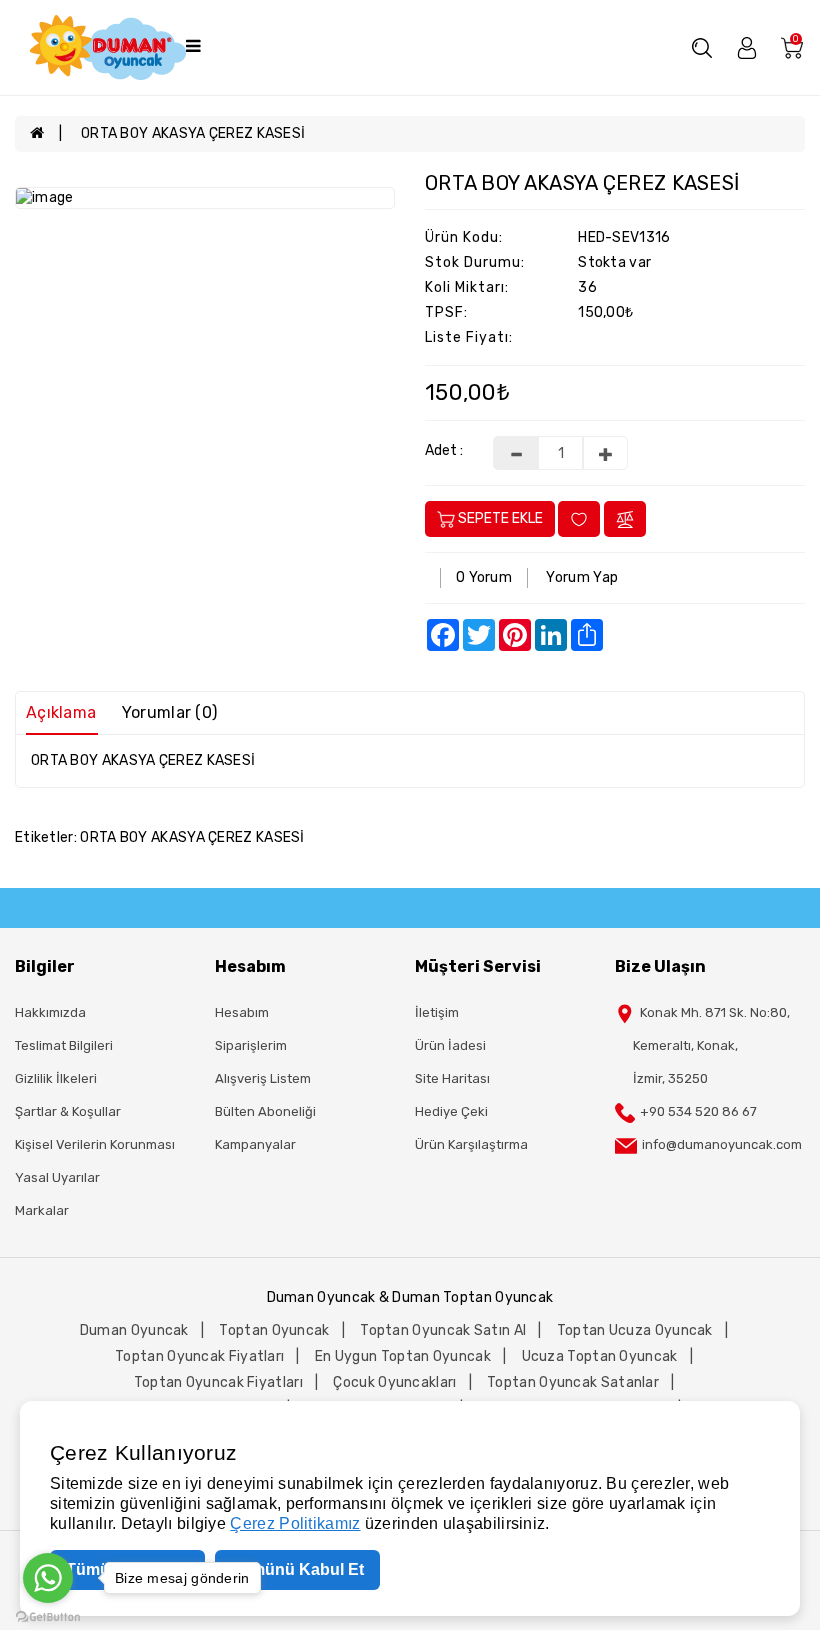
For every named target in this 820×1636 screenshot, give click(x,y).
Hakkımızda (50, 1012)
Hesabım (242, 1012)
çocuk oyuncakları (394, 1382)
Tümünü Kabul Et (297, 1569)
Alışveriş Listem (263, 1078)
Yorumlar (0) (170, 712)
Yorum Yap (582, 577)
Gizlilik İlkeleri (56, 1078)
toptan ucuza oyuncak (635, 1330)
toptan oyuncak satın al (443, 1330)
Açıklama (61, 712)
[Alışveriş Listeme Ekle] (579, 518)
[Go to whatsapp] (48, 1578)
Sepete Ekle (499, 518)
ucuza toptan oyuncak (600, 1356)
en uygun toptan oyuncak (403, 1356)
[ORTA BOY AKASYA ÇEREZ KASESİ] (205, 198)
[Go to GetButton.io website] (48, 1616)
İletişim (437, 1012)
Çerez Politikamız (295, 1523)
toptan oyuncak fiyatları (199, 1356)
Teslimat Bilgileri (64, 1045)
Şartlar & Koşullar (68, 1111)
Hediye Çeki (451, 1111)
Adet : (444, 450)
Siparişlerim (251, 1045)
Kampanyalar (255, 1144)
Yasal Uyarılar (57, 1177)
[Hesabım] (747, 46)
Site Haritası (452, 1078)
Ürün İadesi (450, 1045)
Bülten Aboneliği (265, 1111)
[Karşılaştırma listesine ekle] (625, 518)
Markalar (42, 1210)
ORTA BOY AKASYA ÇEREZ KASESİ (193, 133)
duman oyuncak (134, 1330)
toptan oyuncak (274, 1330)
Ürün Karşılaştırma (471, 1144)
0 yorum (484, 577)
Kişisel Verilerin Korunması (95, 1144)
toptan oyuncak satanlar (573, 1382)
